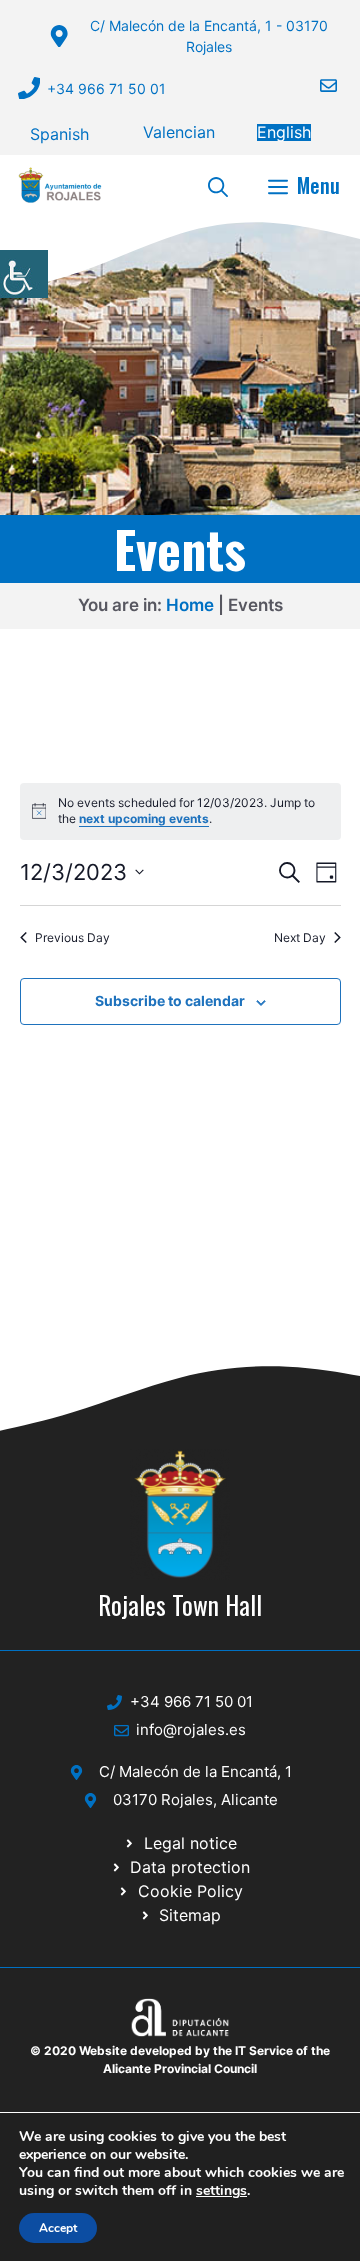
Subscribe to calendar (170, 1000)
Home (190, 605)
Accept (58, 2228)
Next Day (300, 937)
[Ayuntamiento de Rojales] (60, 185)
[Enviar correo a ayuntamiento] (316, 85)
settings (221, 2191)
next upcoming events (144, 818)
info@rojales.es (191, 1729)
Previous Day (72, 937)
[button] (218, 185)
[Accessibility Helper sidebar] (24, 274)
